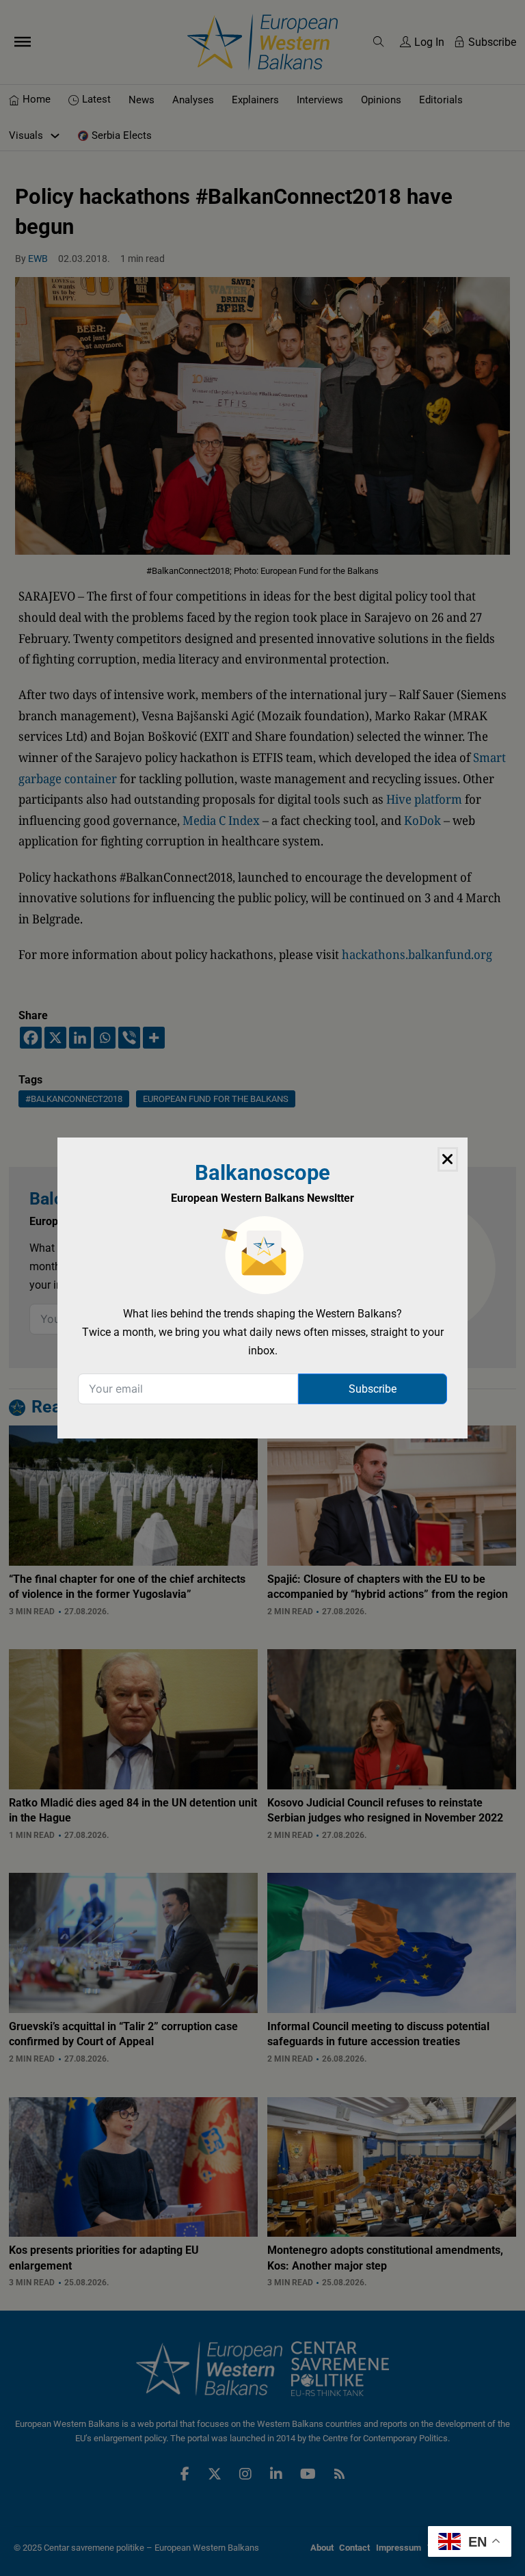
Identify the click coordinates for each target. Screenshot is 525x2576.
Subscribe (373, 1389)
